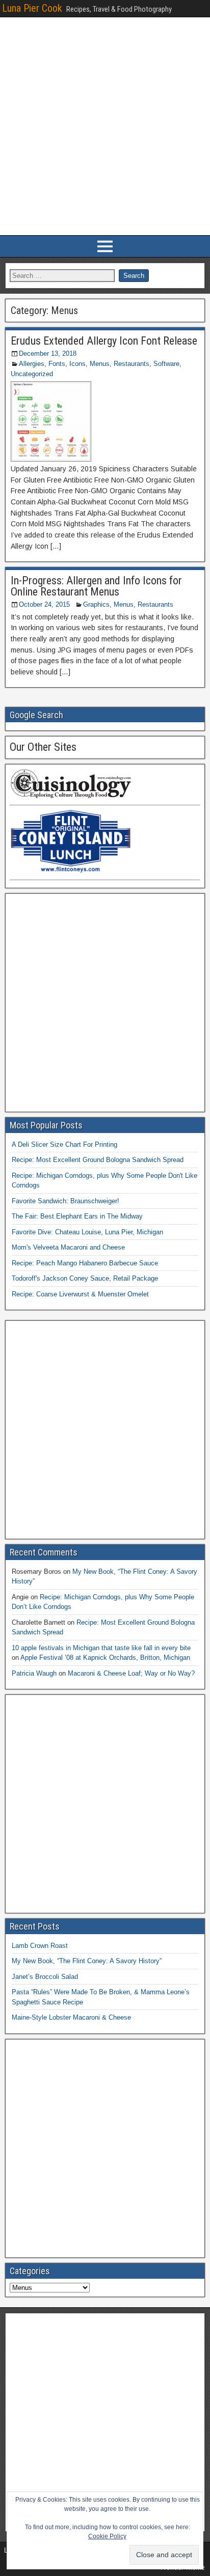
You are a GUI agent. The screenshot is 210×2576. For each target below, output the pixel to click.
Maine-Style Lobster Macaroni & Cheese (71, 2017)
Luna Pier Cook (32, 8)
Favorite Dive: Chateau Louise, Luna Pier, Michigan (87, 1232)
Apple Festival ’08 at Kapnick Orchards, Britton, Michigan (105, 1658)
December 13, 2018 (48, 353)
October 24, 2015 (44, 604)
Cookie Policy (107, 2536)
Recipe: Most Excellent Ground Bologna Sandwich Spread (98, 1160)
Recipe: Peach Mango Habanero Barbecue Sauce (85, 1263)
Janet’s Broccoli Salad (45, 1977)
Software (166, 364)
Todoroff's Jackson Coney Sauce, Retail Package (85, 1278)
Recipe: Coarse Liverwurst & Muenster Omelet (80, 1294)
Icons (77, 364)
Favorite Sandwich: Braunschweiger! (65, 1201)
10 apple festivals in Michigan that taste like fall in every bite (101, 1648)
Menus (100, 364)
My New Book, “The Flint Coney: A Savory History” (87, 1961)
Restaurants (132, 364)
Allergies (32, 364)
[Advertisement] (105, 126)
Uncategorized (32, 374)
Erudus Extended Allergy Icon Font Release (104, 341)
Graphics (96, 604)
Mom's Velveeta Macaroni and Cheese (68, 1247)
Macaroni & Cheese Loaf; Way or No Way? (131, 1673)
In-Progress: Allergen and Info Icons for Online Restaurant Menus (96, 586)
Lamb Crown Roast (40, 1946)
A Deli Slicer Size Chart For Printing (64, 1144)
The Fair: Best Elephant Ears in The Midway (77, 1216)
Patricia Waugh (34, 1673)
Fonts (57, 364)
